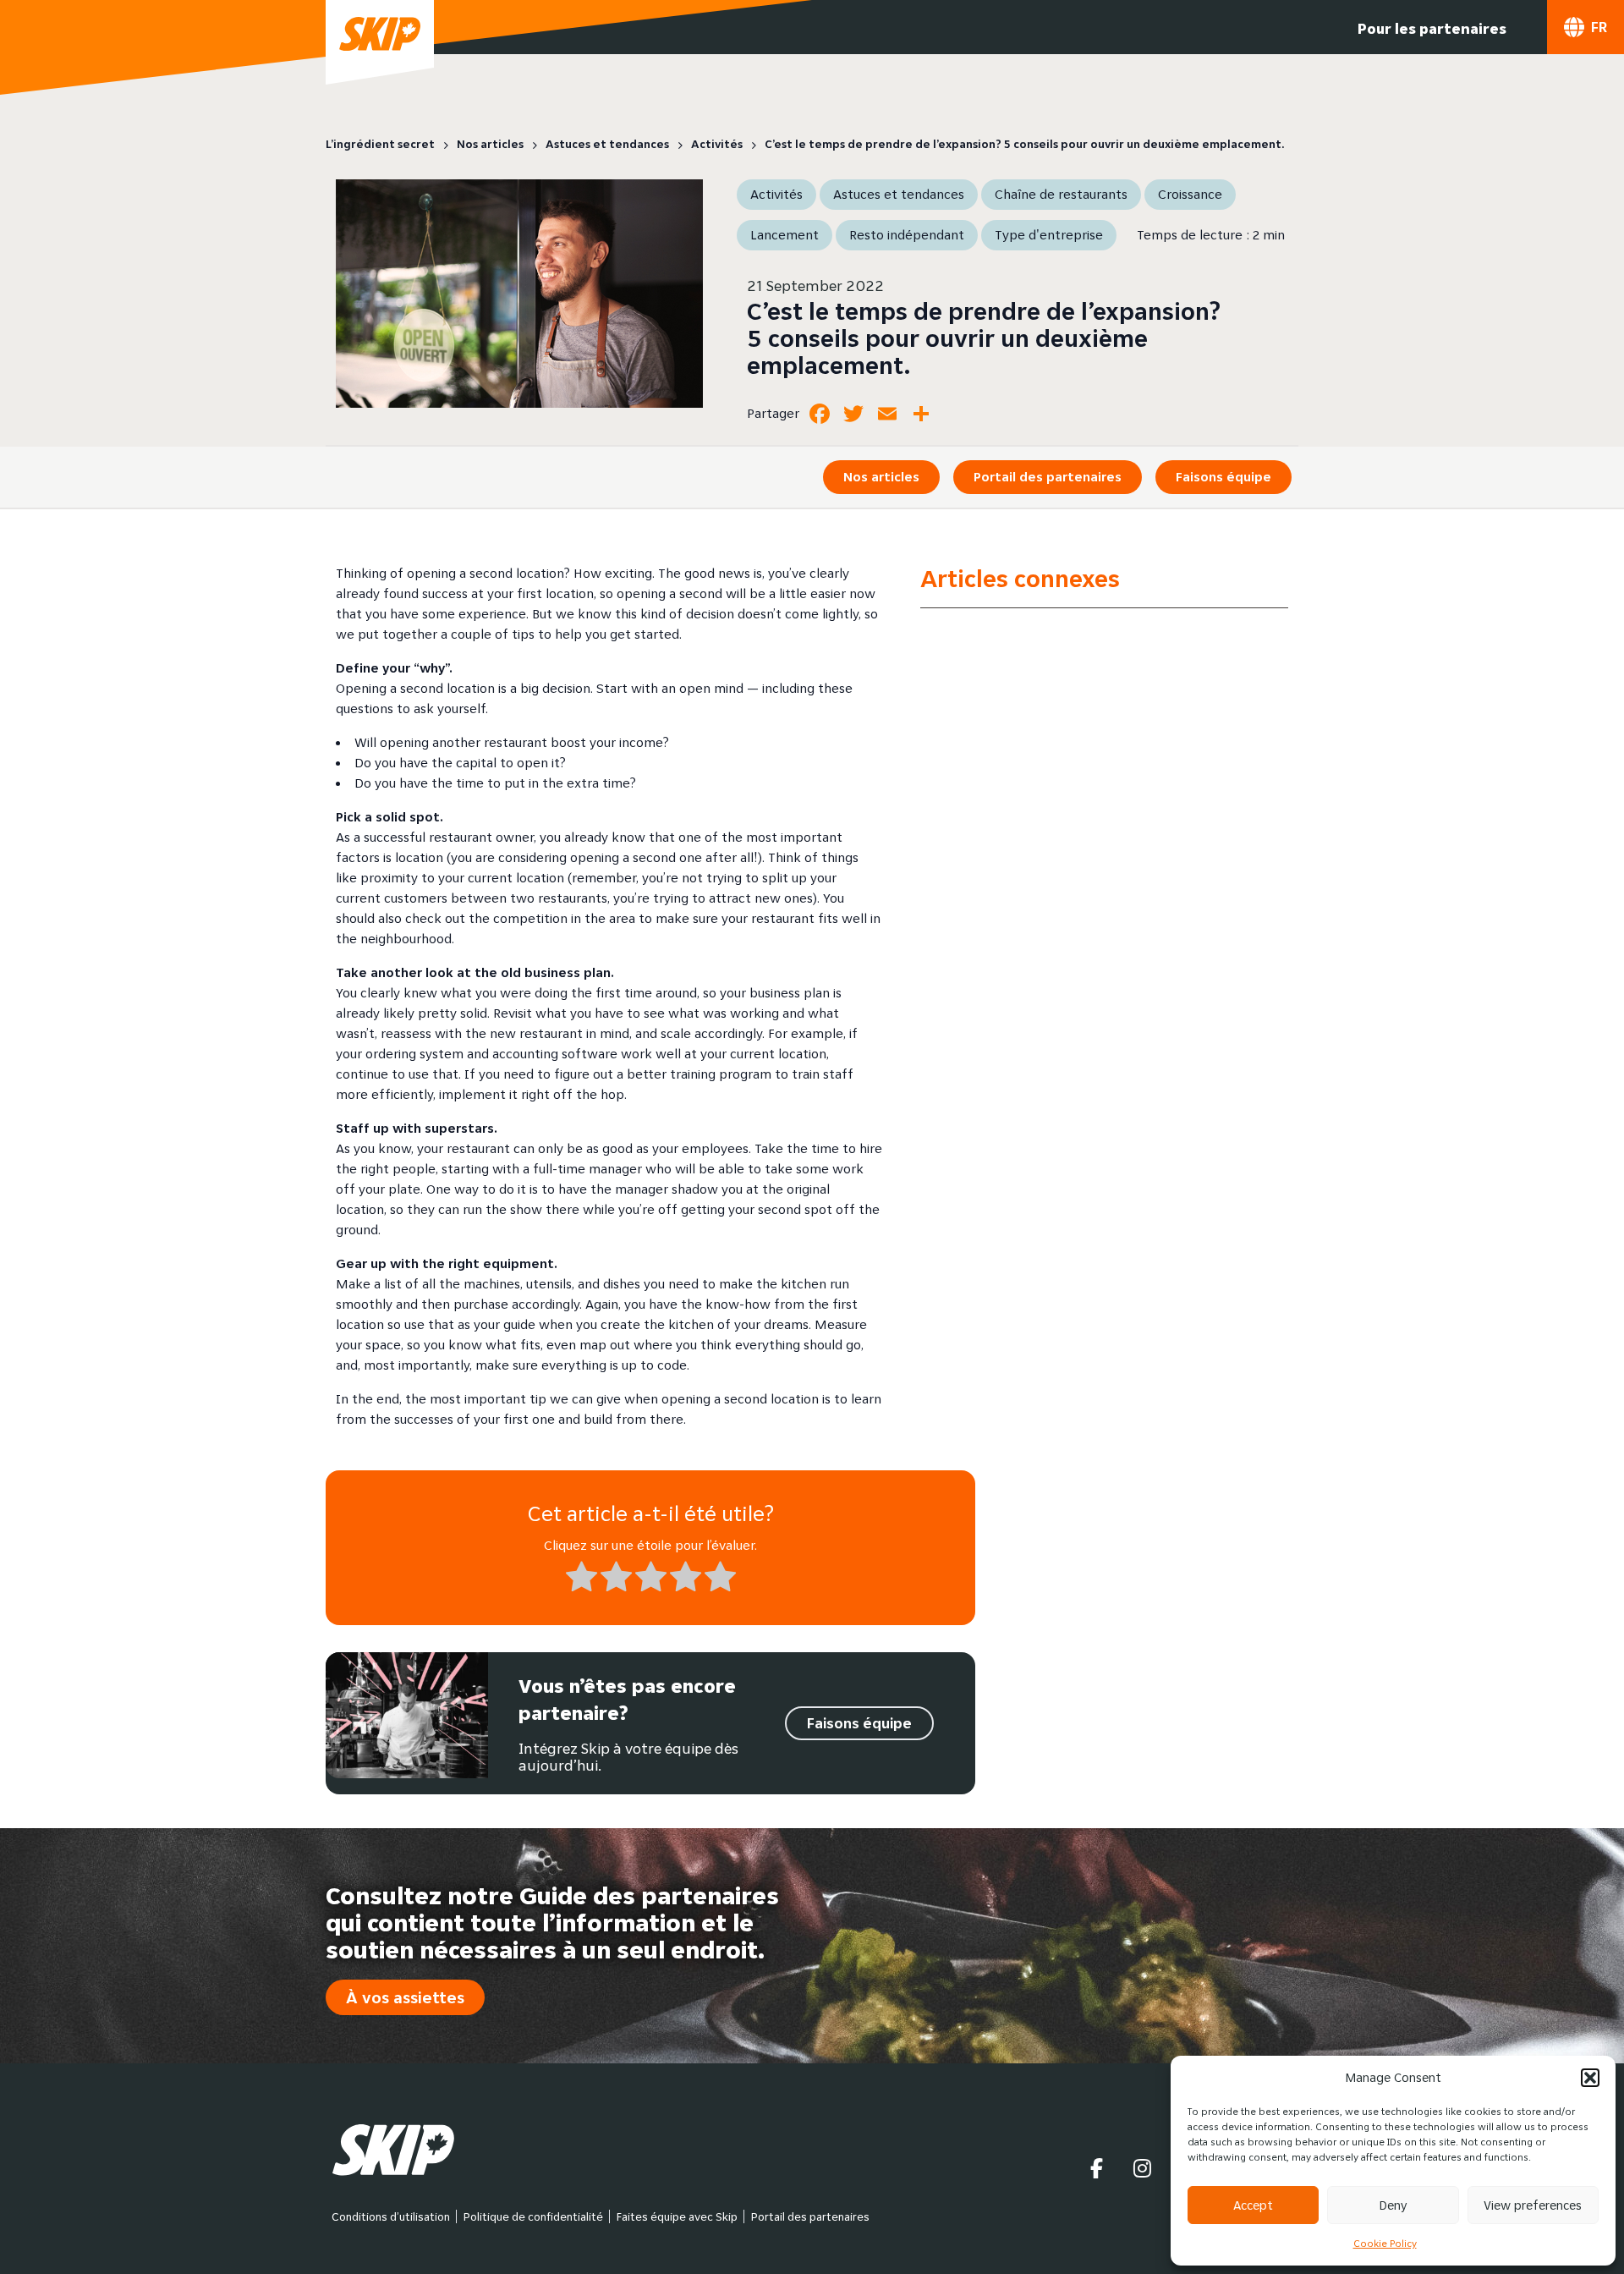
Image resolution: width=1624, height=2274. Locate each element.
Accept (1253, 2205)
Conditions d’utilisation (391, 2216)
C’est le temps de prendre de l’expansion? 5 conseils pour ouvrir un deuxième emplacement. (984, 338)
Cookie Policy (1385, 2243)
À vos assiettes (405, 1997)
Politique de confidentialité (533, 2216)
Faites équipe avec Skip (677, 2216)
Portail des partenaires (1048, 477)
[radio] (582, 1579)
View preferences (1533, 2205)
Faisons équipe (1223, 477)
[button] (1590, 2078)
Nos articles (881, 477)
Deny (1393, 2205)
